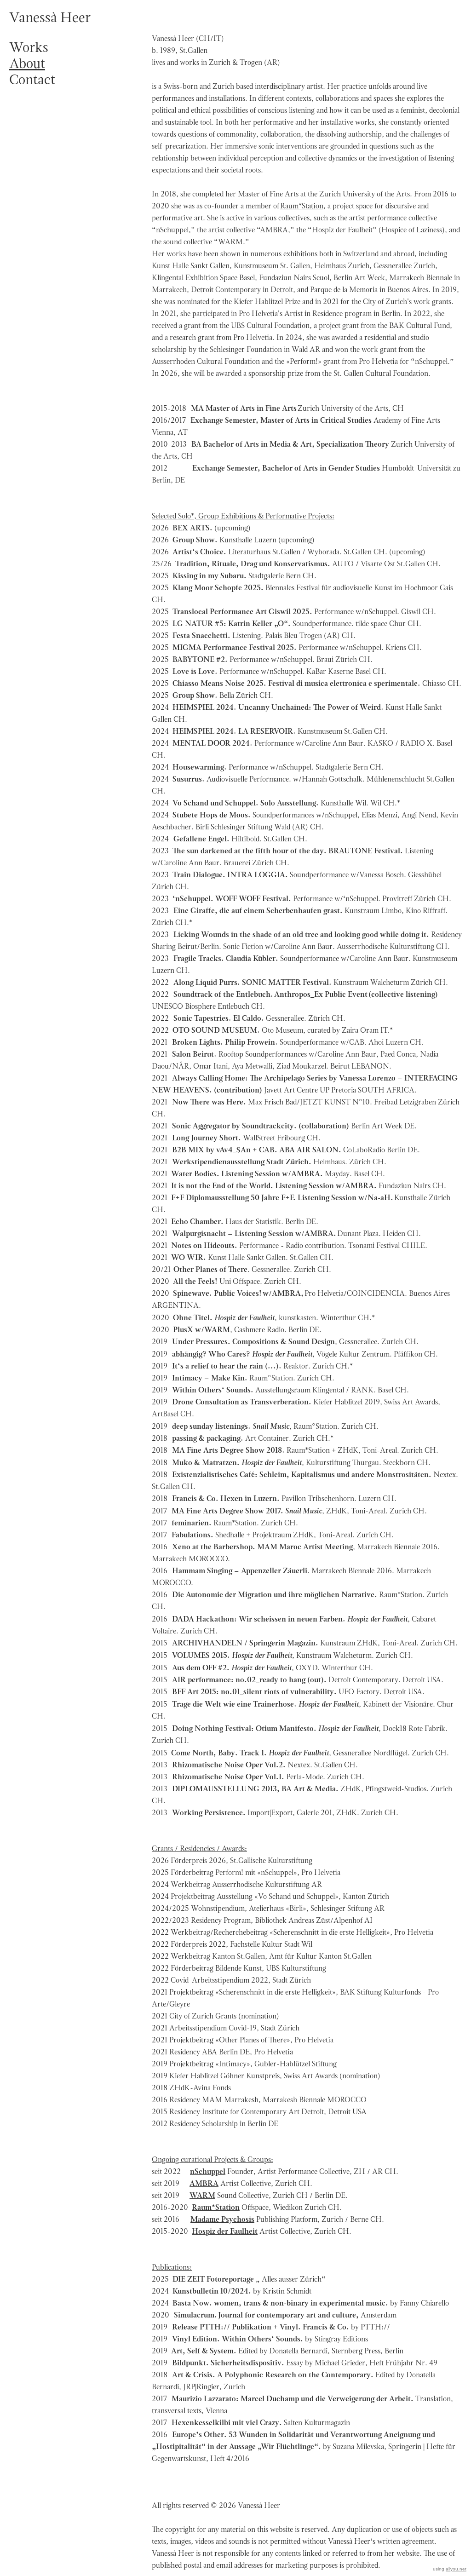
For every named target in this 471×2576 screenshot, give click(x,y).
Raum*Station (302, 206)
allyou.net (456, 2569)
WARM (202, 2195)
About (27, 63)
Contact (32, 79)
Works (29, 47)
